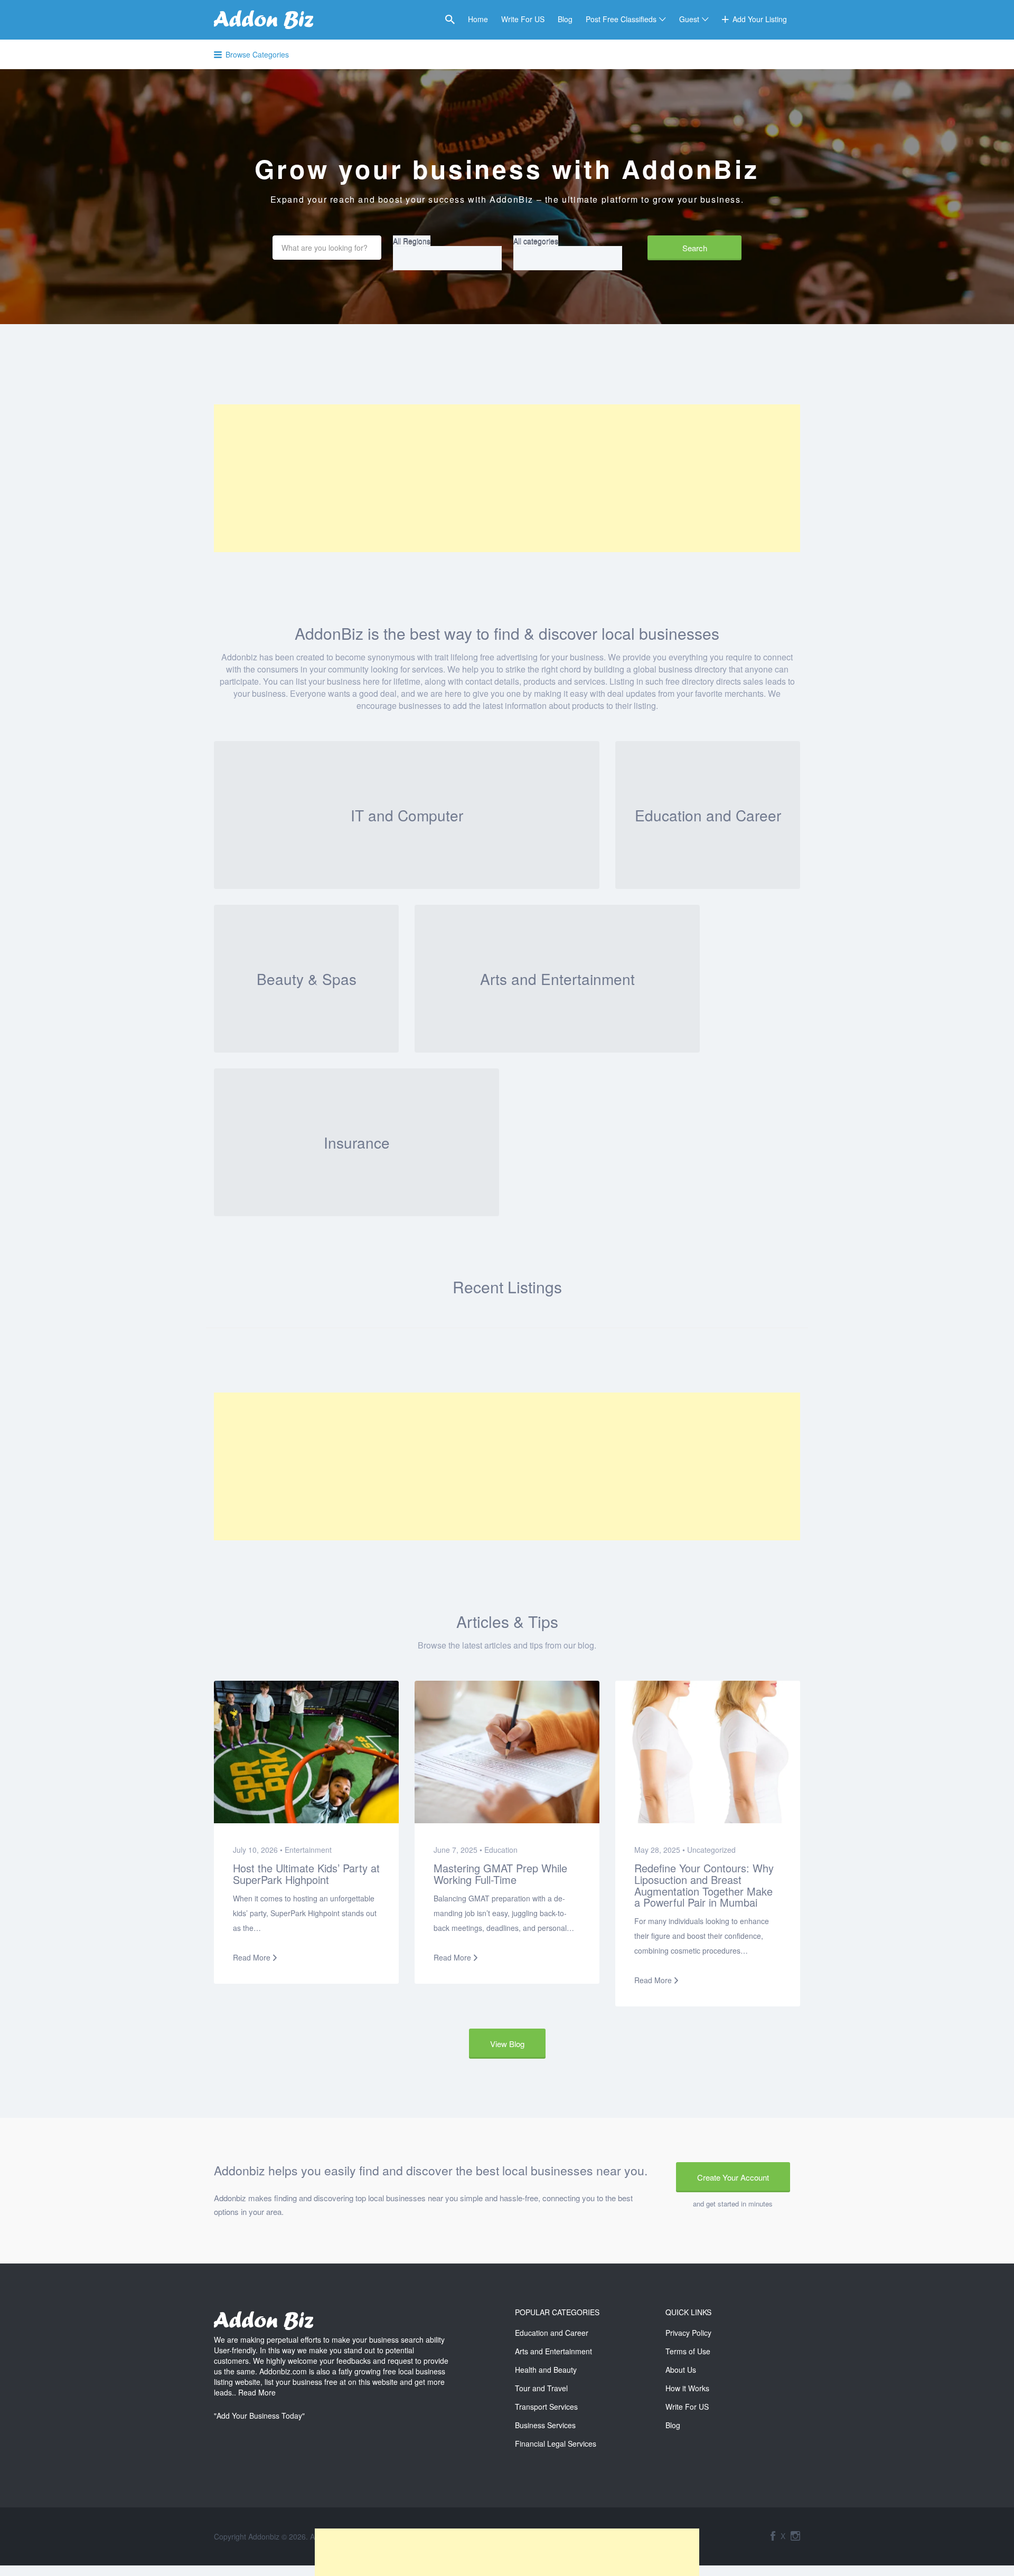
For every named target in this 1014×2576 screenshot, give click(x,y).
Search (695, 248)
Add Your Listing (760, 19)
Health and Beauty (546, 2370)
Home (478, 19)
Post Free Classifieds (621, 19)
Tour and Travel (541, 2388)
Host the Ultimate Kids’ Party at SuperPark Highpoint (306, 1874)
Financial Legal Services (556, 2444)
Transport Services (546, 2407)
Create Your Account (733, 2177)
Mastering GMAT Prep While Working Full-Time (500, 1874)
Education (501, 1850)
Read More (252, 1957)
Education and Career (552, 2333)
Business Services (545, 2425)
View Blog (507, 2044)
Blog (565, 19)
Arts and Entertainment (553, 2351)
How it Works (687, 2388)
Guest (689, 19)
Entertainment (308, 1850)
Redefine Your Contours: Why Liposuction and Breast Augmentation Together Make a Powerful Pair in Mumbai (704, 1885)
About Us (681, 2370)
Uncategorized (711, 1850)
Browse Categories (257, 54)
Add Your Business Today (259, 2416)
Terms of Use (688, 2351)
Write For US (523, 19)
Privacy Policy (688, 2333)
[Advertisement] (507, 478)
